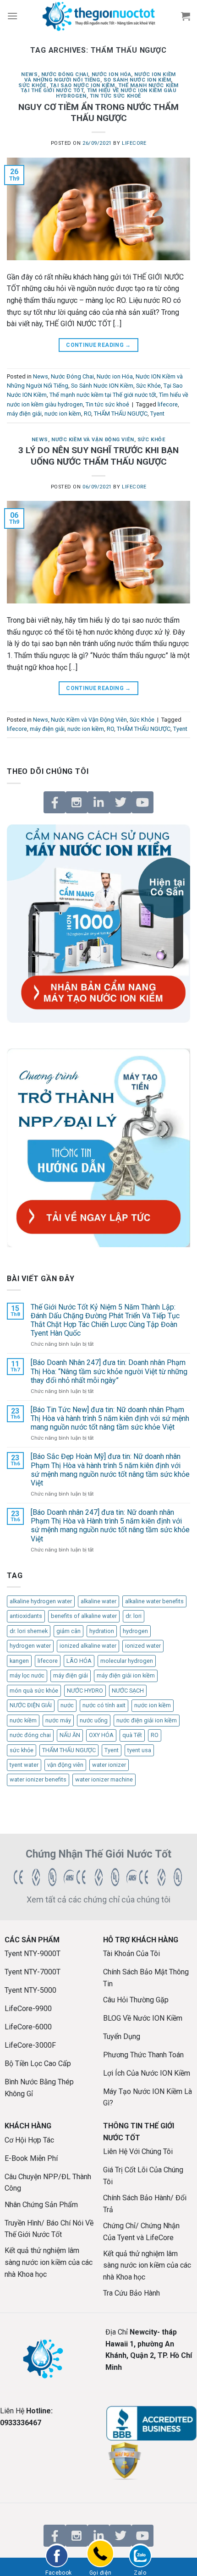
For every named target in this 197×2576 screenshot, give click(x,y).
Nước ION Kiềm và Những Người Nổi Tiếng (100, 77)
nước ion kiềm (63, 414)
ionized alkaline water (88, 1646)
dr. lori (134, 1616)
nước (67, 1705)
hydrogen (135, 1631)
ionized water (143, 1646)
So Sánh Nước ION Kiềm (137, 80)
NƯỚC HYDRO (85, 1691)
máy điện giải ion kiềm (126, 1675)
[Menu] (12, 16)
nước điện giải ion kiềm (147, 1720)
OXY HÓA (101, 1735)
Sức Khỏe (32, 85)
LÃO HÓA (79, 1661)
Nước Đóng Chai (65, 74)
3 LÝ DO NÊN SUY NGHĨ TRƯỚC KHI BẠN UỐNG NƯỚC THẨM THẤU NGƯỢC (98, 456)
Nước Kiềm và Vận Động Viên (93, 440)
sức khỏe (22, 1750)
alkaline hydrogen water (41, 1601)
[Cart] (186, 16)
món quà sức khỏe (34, 1691)
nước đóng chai (30, 1735)
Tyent (157, 414)
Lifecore (134, 143)
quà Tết (132, 1735)
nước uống (94, 1720)
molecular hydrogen (127, 1661)
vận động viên (65, 1765)
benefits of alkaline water (84, 1616)
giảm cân (68, 1631)
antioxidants (26, 1616)
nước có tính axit (104, 1705)
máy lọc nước (27, 1675)
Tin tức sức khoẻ (115, 96)
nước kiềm (23, 1720)
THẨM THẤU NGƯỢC (121, 414)
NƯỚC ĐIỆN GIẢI (31, 1705)
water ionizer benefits (38, 1779)
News (29, 74)
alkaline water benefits (154, 1601)
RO (88, 414)
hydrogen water (30, 1646)
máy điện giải (24, 414)
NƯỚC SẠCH (128, 1691)
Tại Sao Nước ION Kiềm (82, 85)
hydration (102, 1631)
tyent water (24, 1765)
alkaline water (98, 1601)
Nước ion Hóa (112, 74)
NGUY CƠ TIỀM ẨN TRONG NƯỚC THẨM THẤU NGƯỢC (98, 113)
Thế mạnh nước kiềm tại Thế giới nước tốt (103, 395)
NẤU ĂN (70, 1735)
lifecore (168, 404)
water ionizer (109, 1765)
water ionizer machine (104, 1779)
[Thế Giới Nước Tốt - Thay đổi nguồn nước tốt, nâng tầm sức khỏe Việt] (98, 16)
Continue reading (98, 345)
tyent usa (139, 1750)
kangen (19, 1661)
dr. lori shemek (29, 1631)
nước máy (58, 1720)
